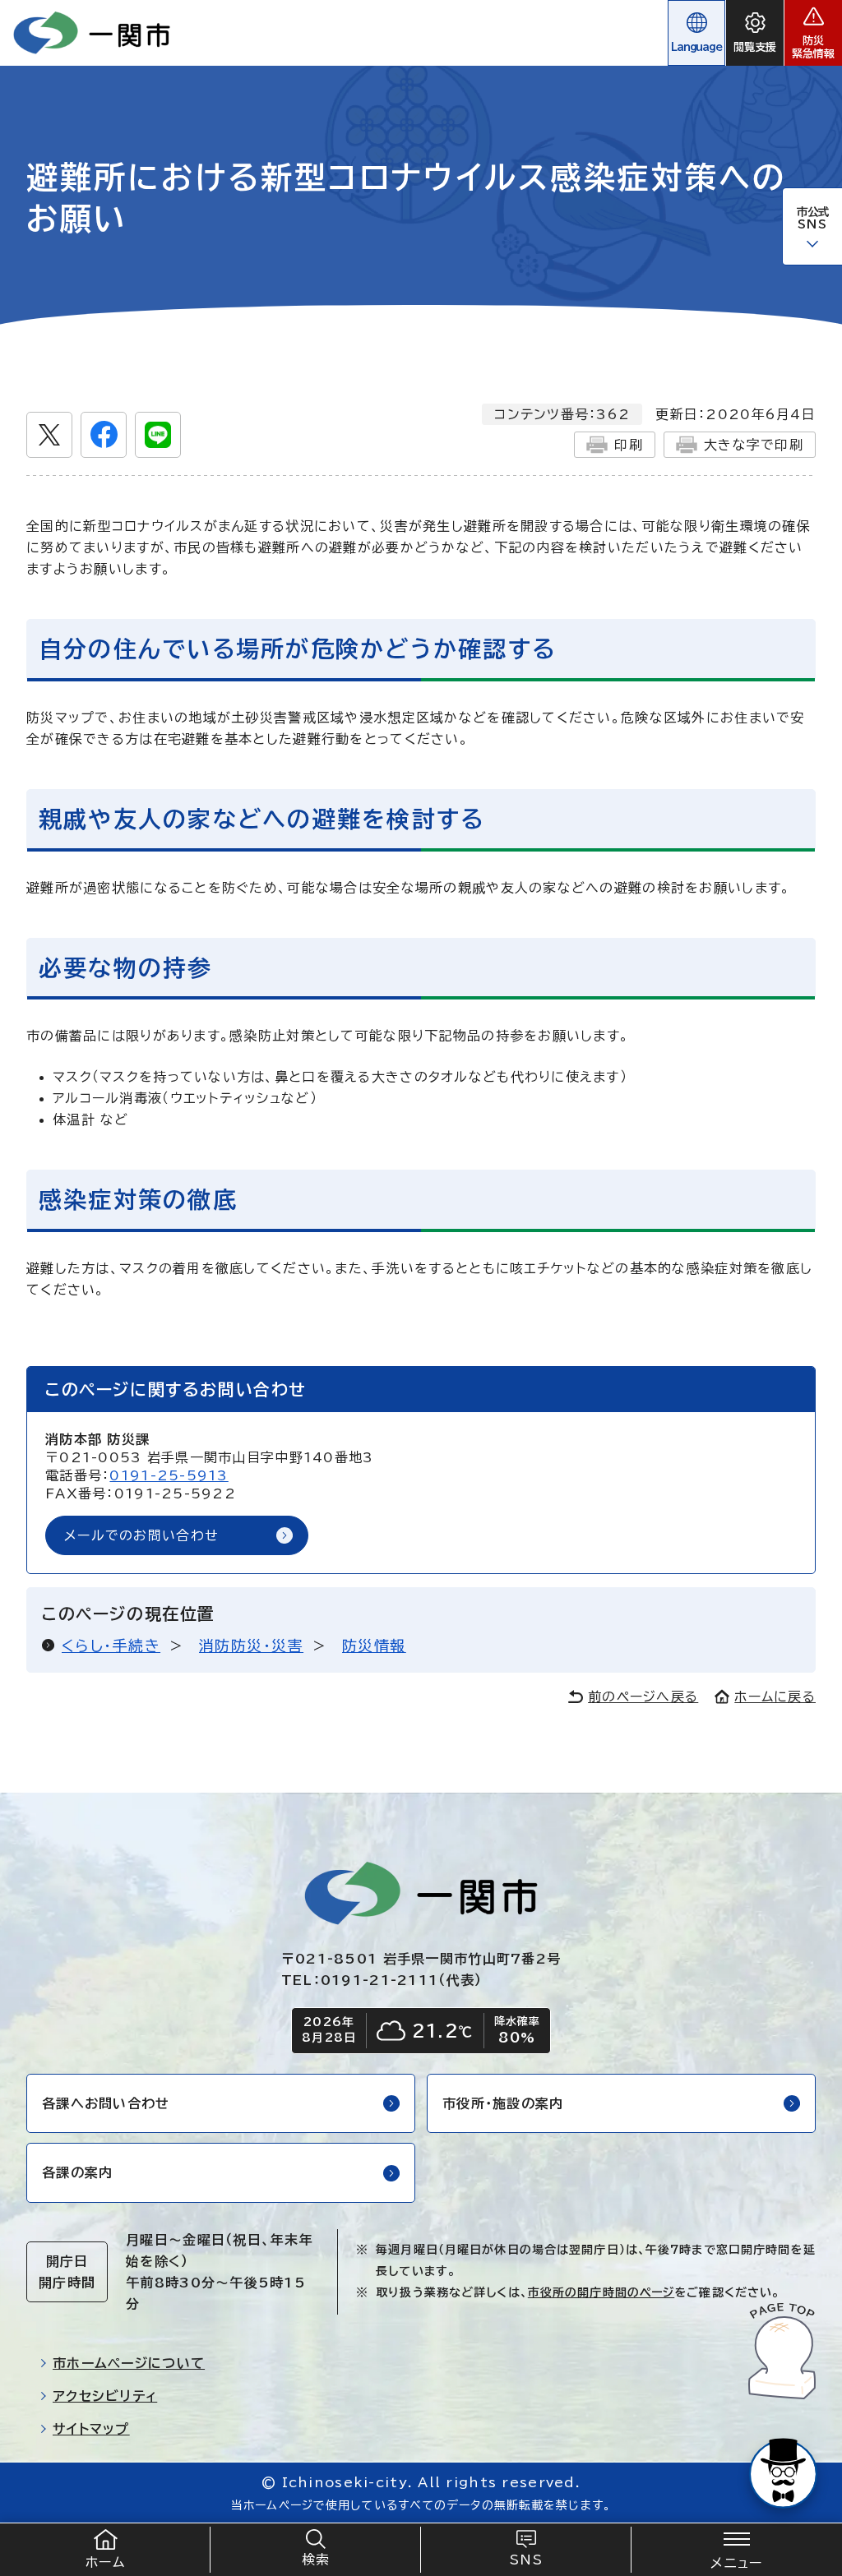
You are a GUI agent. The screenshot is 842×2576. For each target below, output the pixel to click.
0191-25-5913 (169, 1475)
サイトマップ (91, 2429)
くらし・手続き (111, 1646)
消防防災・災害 (251, 1646)
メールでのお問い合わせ (141, 1535)
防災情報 (374, 1646)
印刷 (629, 445)
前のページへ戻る (643, 1697)
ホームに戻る (775, 1697)
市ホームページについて (129, 2363)
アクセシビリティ (105, 2396)
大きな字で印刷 (754, 445)
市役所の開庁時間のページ (601, 2292)
